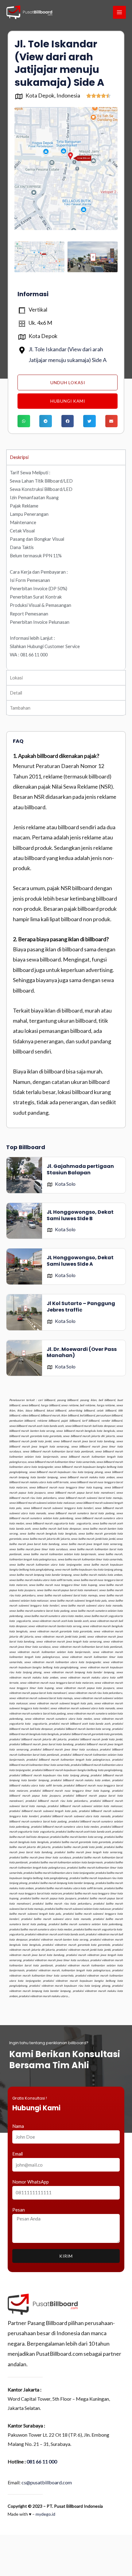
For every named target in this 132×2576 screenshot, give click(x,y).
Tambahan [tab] (20, 708)
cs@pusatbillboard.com (47, 2482)
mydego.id (45, 2514)
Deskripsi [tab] (19, 457)
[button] (24, 421)
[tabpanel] (66, 567)
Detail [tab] (16, 693)
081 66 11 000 (42, 2461)
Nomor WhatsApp (31, 2182)
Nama (18, 2126)
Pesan (19, 2210)
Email (17, 2154)
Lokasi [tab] (16, 678)
